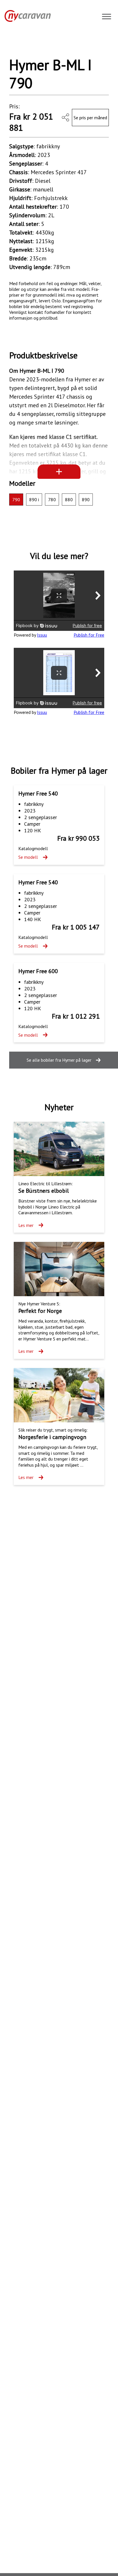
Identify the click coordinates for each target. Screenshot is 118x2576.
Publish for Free (89, 635)
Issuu (42, 635)
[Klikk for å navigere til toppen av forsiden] (25, 16)
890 (86, 500)
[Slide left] (20, 44)
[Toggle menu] (107, 17)
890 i (34, 500)
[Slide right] (98, 44)
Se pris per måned (90, 118)
